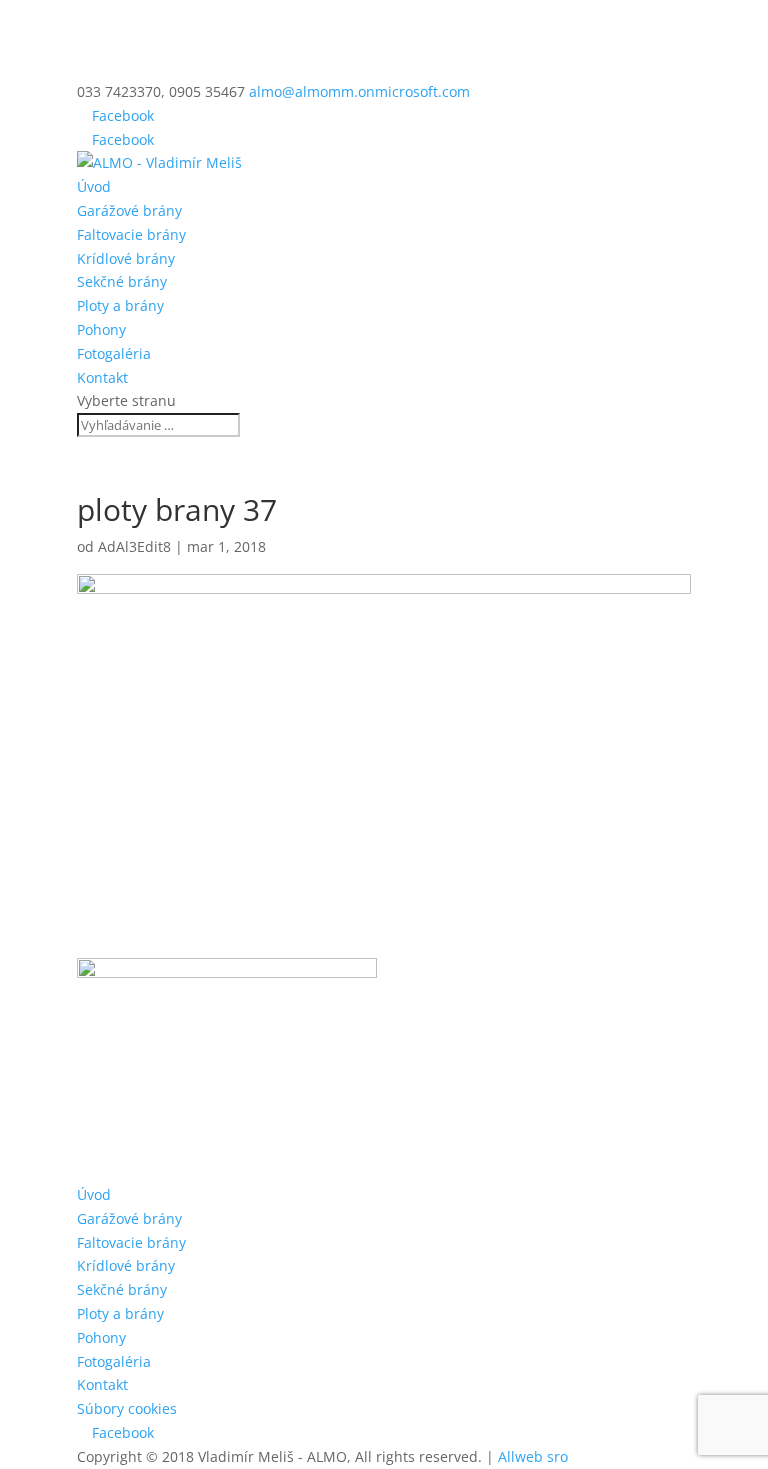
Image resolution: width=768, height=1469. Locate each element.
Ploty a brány (120, 305)
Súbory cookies (127, 1408)
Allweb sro (533, 1456)
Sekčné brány (122, 281)
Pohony (101, 329)
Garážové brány (129, 210)
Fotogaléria (114, 353)
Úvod (94, 186)
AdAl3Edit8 (134, 546)
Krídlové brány (126, 258)
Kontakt (102, 377)
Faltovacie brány (131, 234)
